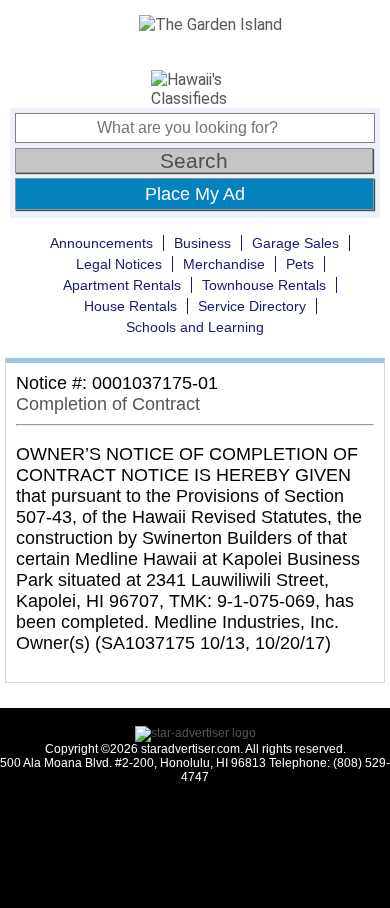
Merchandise (224, 264)
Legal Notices (119, 264)
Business (202, 243)
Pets (300, 264)
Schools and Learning (195, 327)
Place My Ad (195, 194)
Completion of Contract (108, 404)
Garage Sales (295, 243)
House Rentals (130, 306)
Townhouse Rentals (264, 285)
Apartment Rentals (122, 285)
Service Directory (252, 306)
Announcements (101, 243)
